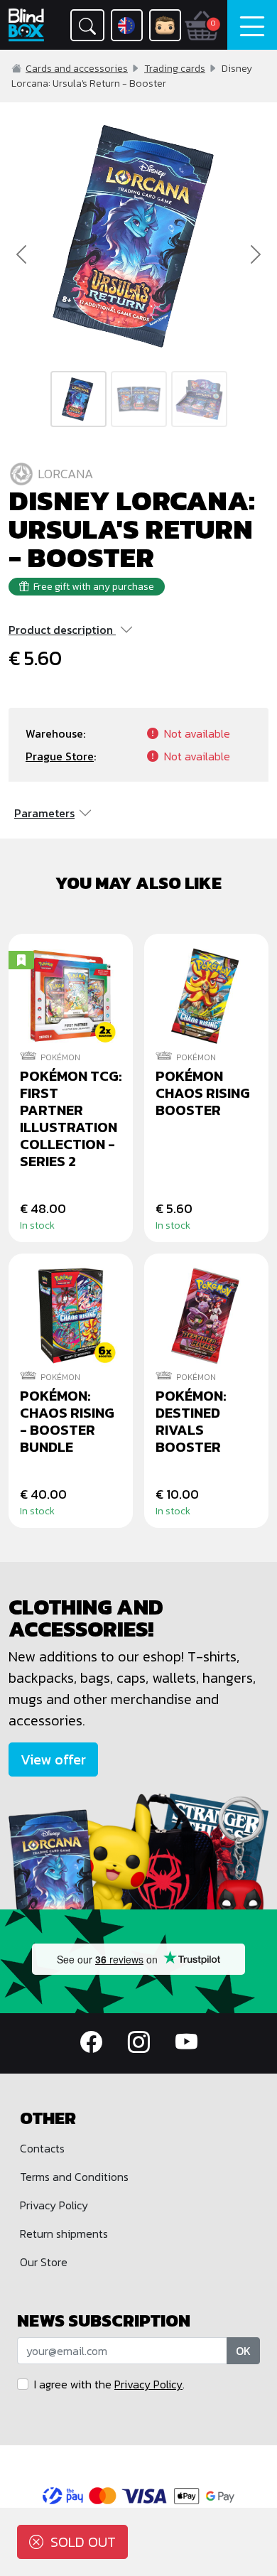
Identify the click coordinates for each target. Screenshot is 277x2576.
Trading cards (175, 69)
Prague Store (60, 756)
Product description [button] (61, 630)
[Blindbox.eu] (27, 25)
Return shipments (64, 2233)
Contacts (42, 2148)
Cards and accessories (77, 69)
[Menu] (252, 25)
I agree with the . (109, 2384)
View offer (53, 1759)
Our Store (44, 2262)
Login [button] (165, 25)
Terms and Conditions (74, 2177)
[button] (87, 25)
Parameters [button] (44, 813)
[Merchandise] (138, 1850)
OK (243, 2351)
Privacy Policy (54, 2205)
